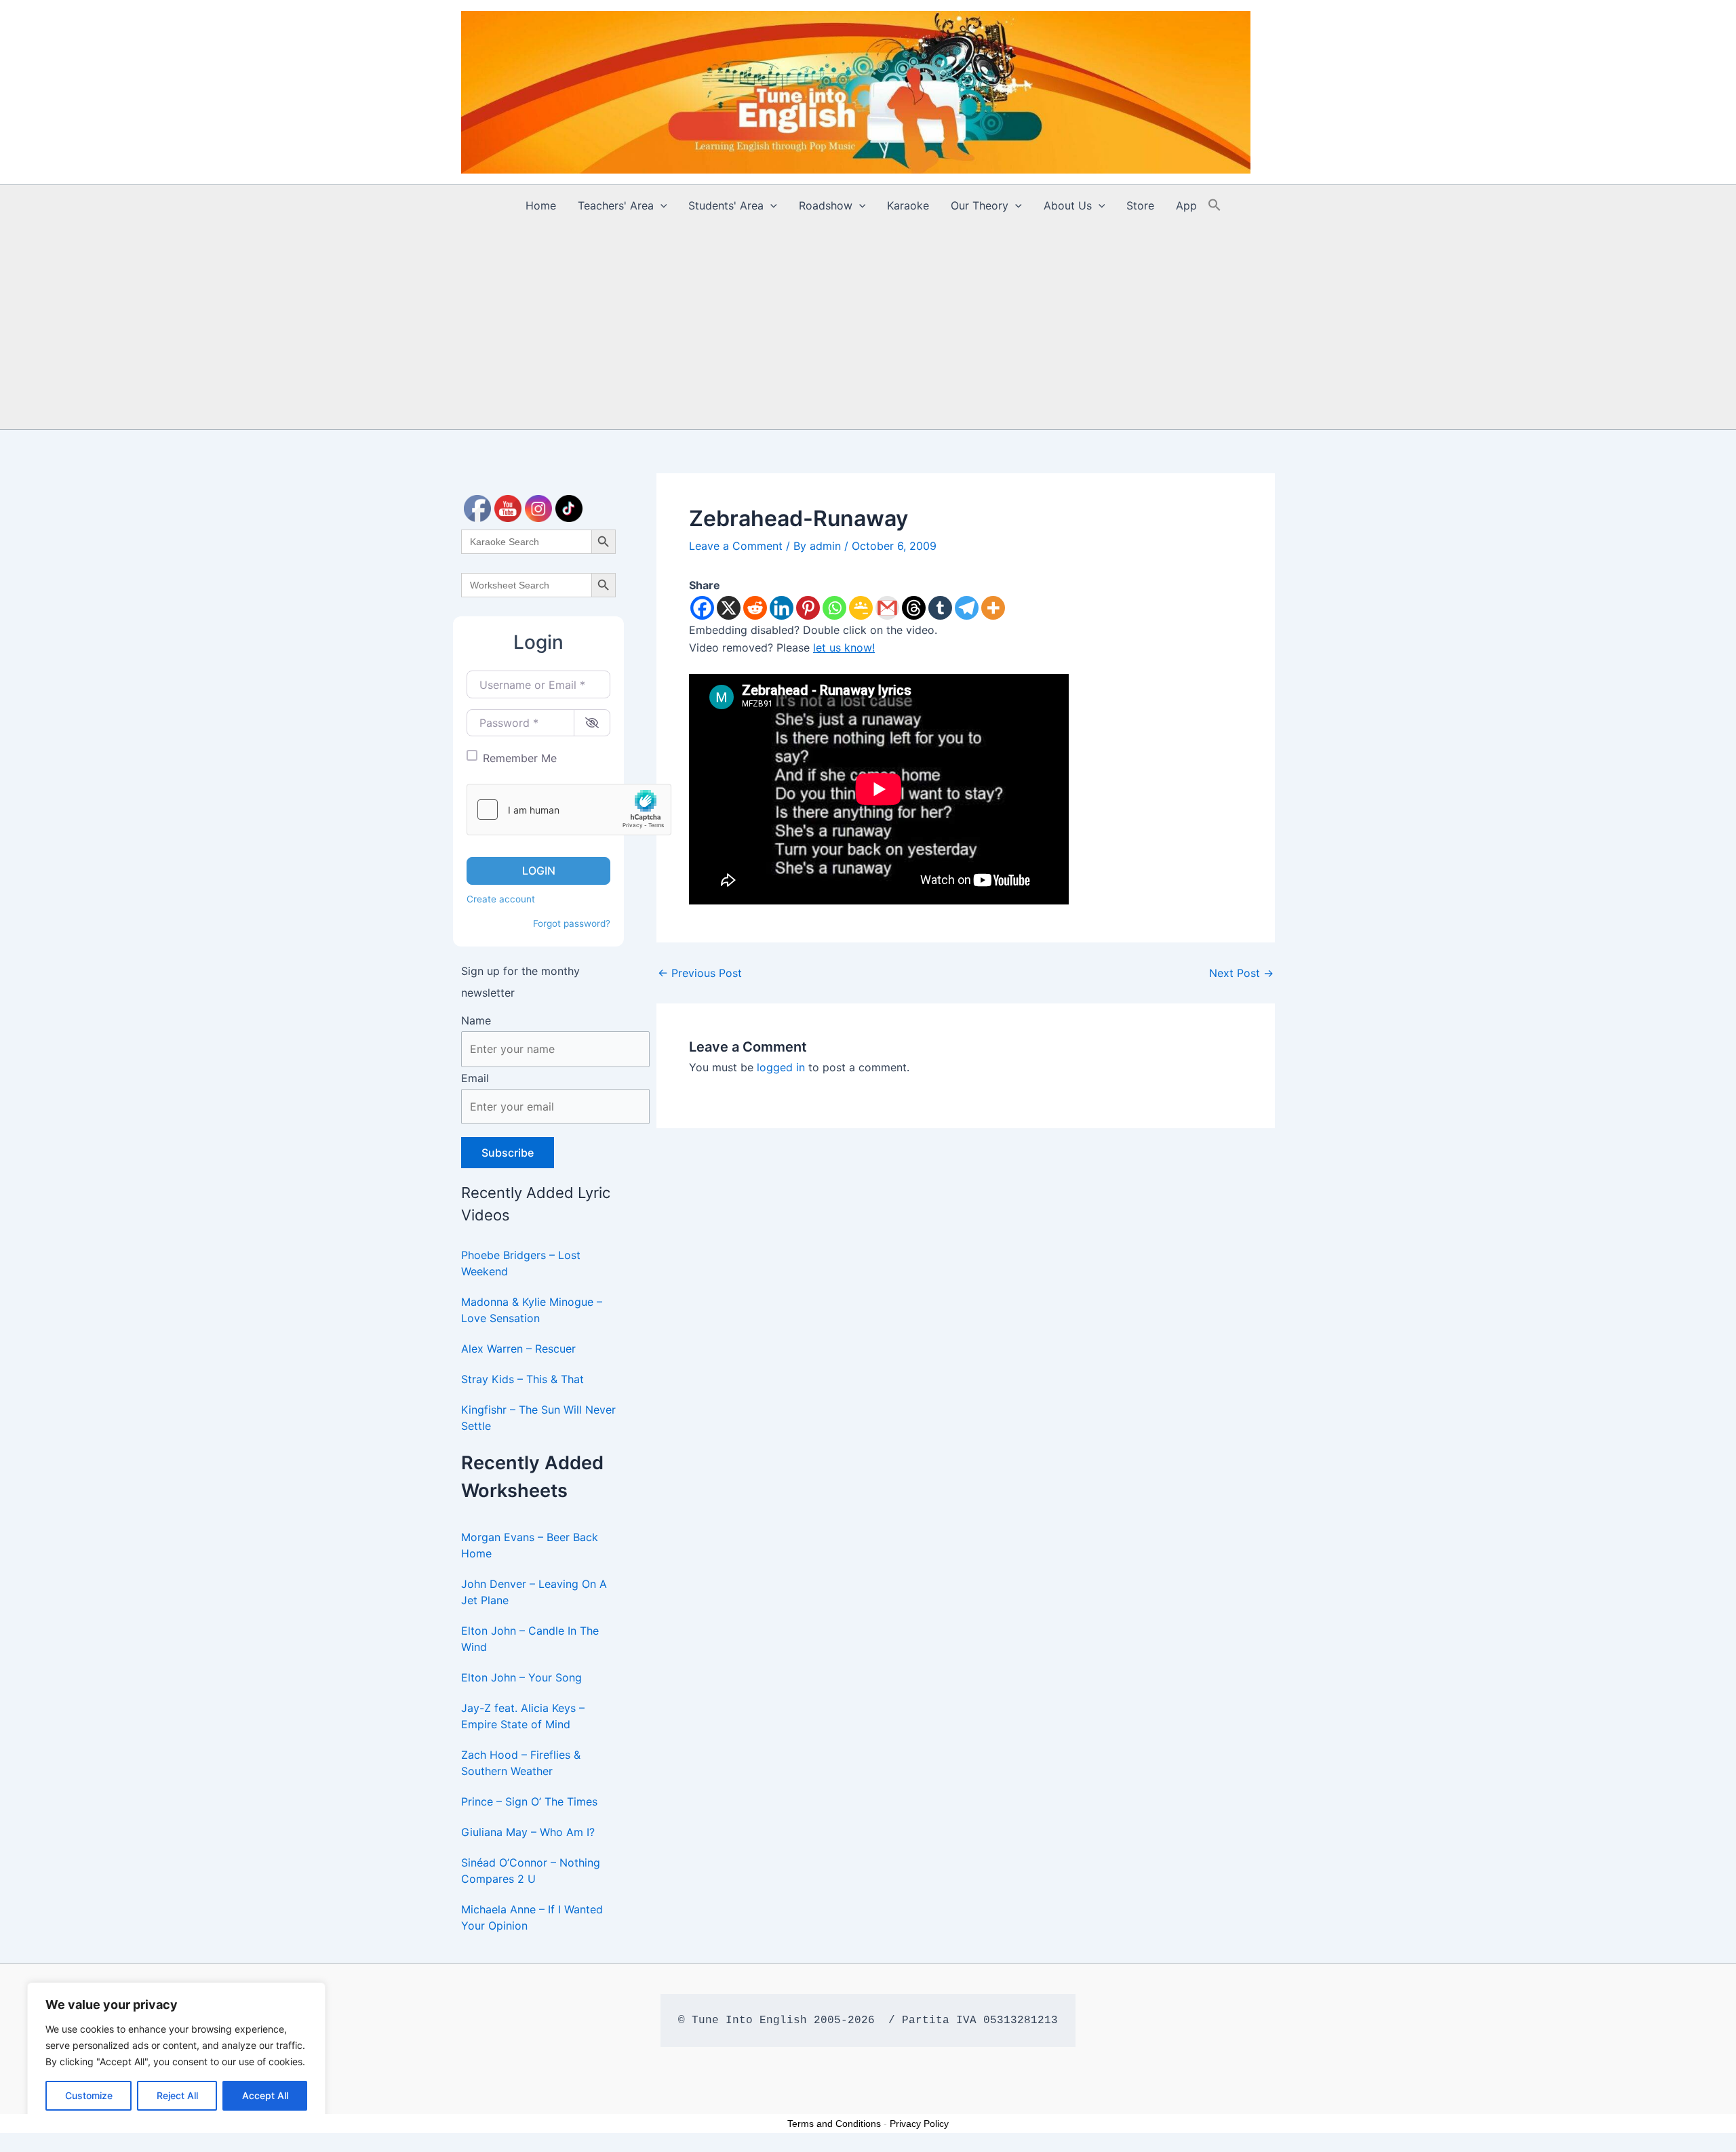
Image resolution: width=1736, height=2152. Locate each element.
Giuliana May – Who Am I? (528, 1832)
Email (475, 1078)
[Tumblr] (940, 608)
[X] (729, 608)
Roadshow (826, 205)
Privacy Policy (919, 2124)
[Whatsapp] (834, 608)
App (1186, 205)
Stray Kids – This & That (522, 1379)
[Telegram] (967, 608)
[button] (660, 205)
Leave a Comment (736, 546)
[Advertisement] (868, 327)
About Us (1068, 205)
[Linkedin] (782, 608)
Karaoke (908, 205)
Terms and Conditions (834, 2124)
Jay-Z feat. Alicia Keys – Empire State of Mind (523, 1716)
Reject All (177, 2095)
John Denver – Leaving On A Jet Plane (534, 1592)
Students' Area (726, 205)
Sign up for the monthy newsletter (520, 982)
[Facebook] (702, 608)
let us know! (844, 647)
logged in (781, 1067)
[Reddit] (755, 608)
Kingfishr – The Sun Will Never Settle (538, 1418)
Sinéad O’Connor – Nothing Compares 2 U (531, 1871)
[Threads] (914, 608)
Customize (89, 2095)
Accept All (265, 2095)
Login (539, 871)
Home (541, 205)
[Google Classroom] (861, 608)
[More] (993, 608)
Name (476, 1020)
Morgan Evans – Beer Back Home (530, 1545)
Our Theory (980, 205)
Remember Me (520, 758)
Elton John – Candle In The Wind (530, 1639)
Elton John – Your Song (521, 1677)
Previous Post (700, 973)
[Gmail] (887, 608)
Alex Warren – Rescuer (518, 1349)
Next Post (1241, 973)
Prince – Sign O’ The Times (529, 1801)
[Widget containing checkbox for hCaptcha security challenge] (569, 810)
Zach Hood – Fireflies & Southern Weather (521, 1763)
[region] (176, 2054)
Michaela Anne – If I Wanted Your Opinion (532, 1917)
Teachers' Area (616, 205)
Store (1140, 205)
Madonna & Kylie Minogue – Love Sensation (532, 1310)
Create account (501, 899)
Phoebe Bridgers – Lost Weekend (521, 1263)
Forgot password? (572, 923)
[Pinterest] (808, 608)
